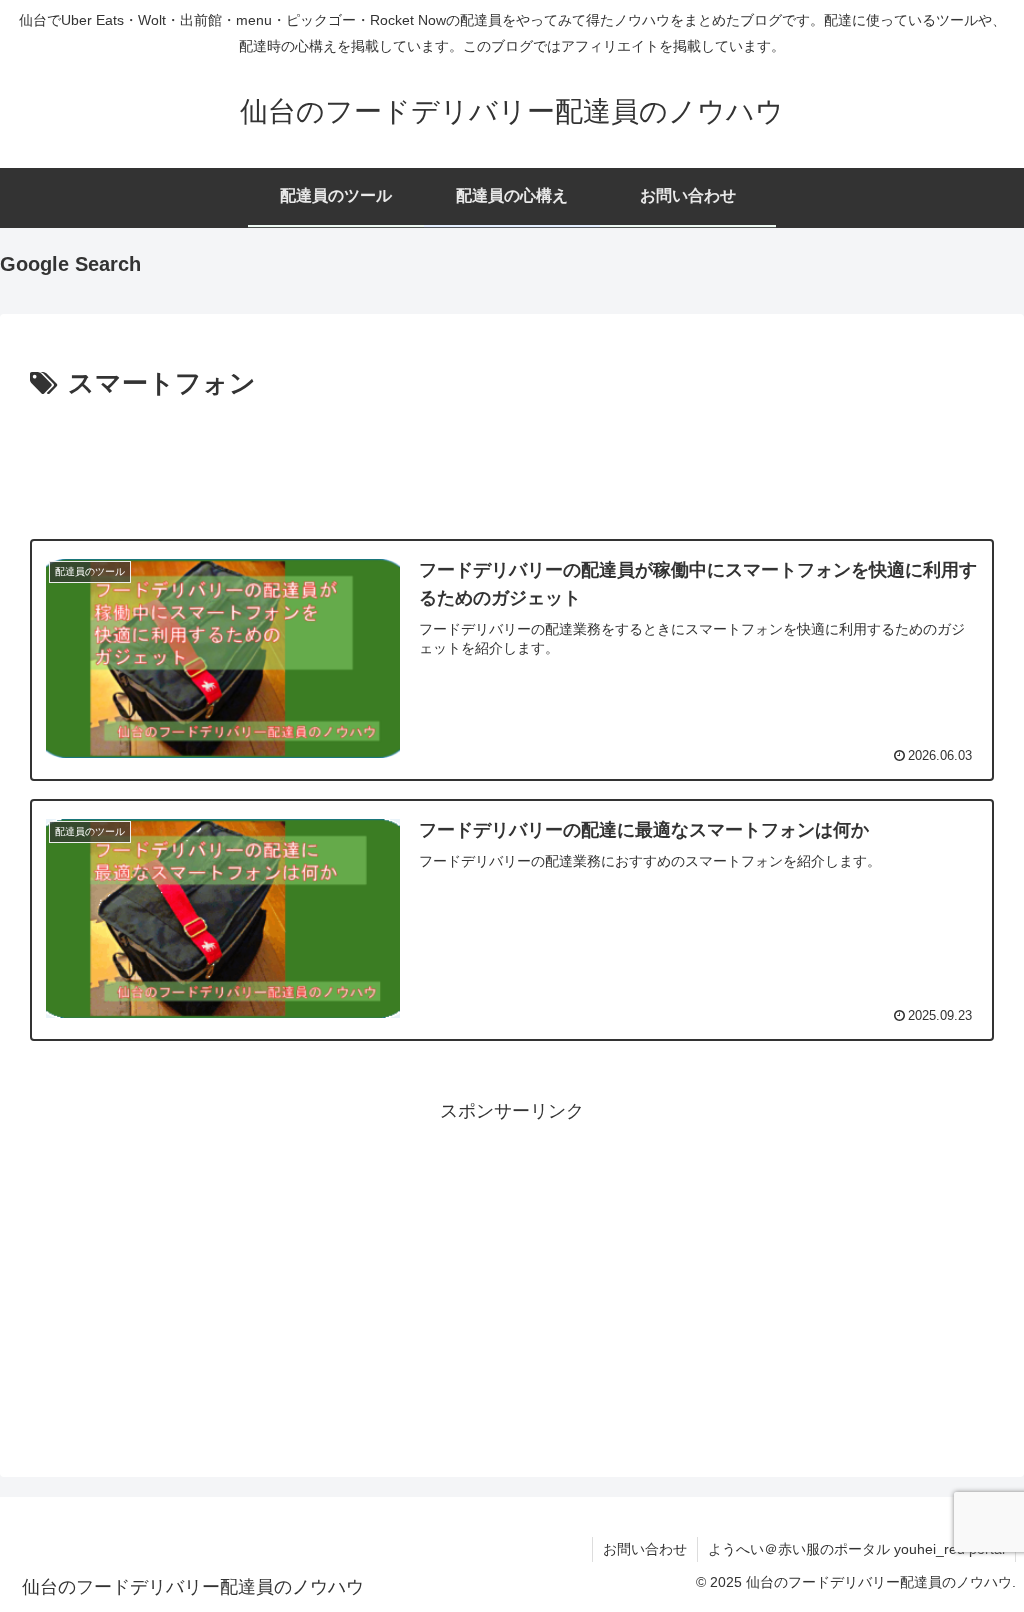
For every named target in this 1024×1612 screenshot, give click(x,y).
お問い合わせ (645, 1549)
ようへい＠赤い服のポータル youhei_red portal (856, 1549)
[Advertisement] (512, 462)
